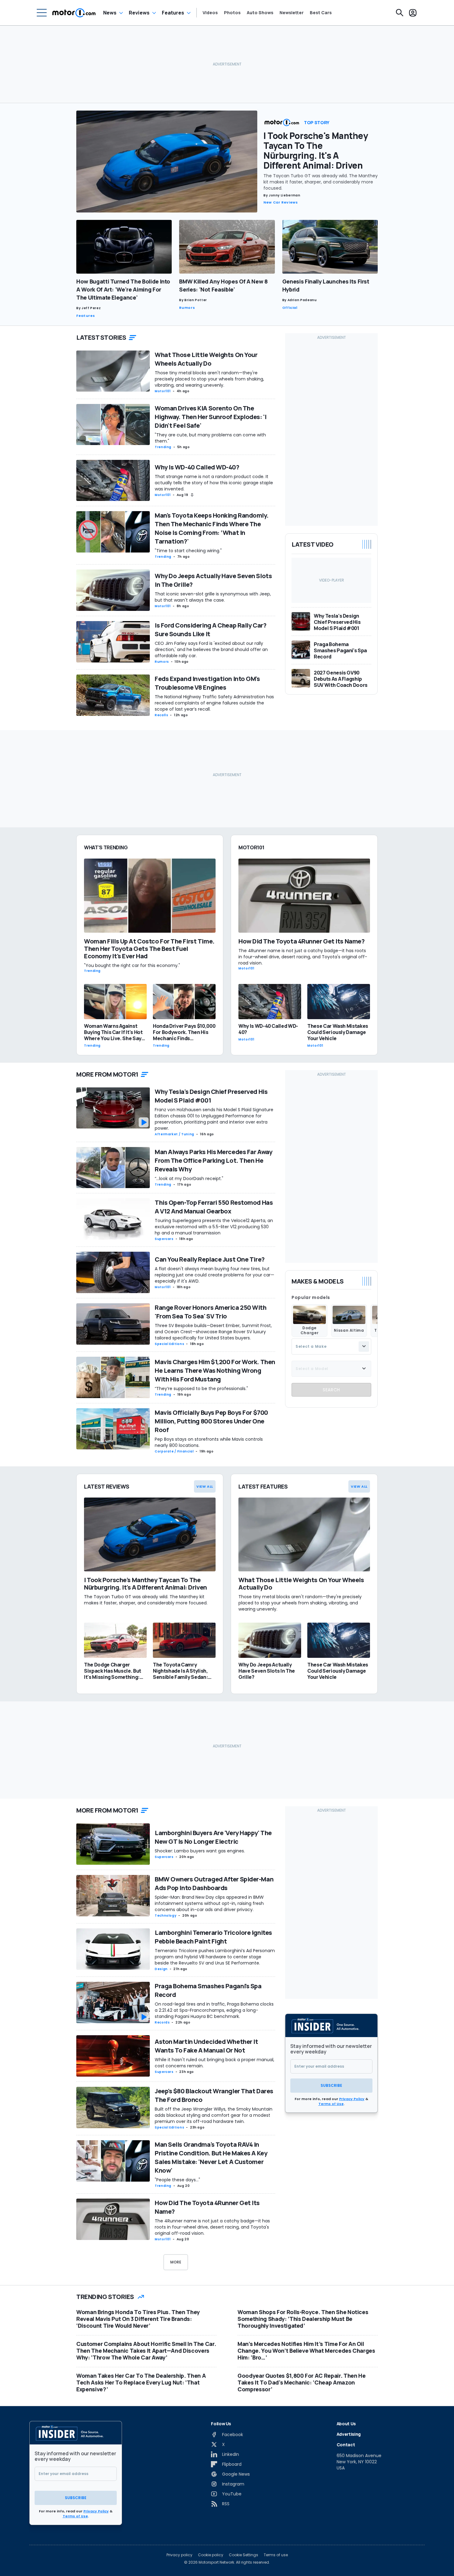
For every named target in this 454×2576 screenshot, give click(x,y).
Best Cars (321, 13)
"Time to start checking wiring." (188, 551)
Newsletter (292, 13)
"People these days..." (177, 2180)
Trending (163, 447)
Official (290, 308)
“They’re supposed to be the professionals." (201, 1389)
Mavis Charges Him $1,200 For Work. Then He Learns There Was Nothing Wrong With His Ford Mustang (215, 1370)
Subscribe (331, 2085)
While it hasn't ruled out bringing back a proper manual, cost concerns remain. (214, 2063)
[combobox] (331, 1346)
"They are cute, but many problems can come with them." (210, 438)
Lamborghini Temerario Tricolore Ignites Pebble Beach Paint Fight (213, 1937)
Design (161, 1969)
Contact (346, 2445)
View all (205, 1486)
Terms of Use (331, 2104)
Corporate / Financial (174, 1451)
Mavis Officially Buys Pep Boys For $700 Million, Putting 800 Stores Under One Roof (211, 1421)
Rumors (187, 308)
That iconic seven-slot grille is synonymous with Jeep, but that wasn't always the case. (213, 597)
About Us (346, 2424)
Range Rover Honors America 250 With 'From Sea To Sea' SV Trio (211, 1312)
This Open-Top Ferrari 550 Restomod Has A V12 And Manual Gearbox (214, 1207)
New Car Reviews (281, 202)
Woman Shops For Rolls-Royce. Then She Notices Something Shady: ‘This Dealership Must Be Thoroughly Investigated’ (303, 2319)
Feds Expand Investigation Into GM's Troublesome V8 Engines (207, 683)
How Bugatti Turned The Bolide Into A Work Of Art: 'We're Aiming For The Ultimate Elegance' (123, 289)
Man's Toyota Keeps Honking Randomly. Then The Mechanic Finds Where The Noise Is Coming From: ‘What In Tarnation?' (212, 528)
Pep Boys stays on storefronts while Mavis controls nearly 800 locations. (209, 1442)
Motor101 (163, 391)
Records (162, 2022)
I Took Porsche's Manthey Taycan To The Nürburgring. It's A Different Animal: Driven (316, 150)
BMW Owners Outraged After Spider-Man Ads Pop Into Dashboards (214, 1883)
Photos (232, 13)
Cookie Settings (244, 2555)
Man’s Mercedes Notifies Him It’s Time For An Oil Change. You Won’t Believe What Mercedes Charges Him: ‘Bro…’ (306, 2351)
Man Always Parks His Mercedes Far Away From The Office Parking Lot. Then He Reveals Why (213, 1160)
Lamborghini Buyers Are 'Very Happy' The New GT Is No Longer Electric (213, 1837)
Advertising (349, 2434)
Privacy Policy (352, 2099)
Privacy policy (179, 2555)
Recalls (161, 715)
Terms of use (276, 2555)
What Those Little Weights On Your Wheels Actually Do (206, 359)
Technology (166, 1916)
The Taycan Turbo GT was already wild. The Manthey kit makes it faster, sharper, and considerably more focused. (321, 182)
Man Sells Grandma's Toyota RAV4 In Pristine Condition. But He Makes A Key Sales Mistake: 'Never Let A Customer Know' (211, 2157)
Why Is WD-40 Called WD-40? (197, 467)
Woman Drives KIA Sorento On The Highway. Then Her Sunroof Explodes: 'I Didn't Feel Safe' (210, 417)
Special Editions (169, 1344)
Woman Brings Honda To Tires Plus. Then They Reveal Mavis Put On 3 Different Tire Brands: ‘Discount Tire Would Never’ (138, 2319)
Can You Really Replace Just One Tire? (210, 1259)
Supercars (164, 1239)
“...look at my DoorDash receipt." (189, 1179)
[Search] (400, 13)
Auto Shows (260, 13)
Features (173, 13)
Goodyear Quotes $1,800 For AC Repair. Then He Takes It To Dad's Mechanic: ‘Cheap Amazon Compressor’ (301, 2382)
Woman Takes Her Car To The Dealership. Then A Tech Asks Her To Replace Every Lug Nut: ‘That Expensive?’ (141, 2382)
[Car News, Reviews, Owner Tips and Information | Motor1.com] (74, 13)
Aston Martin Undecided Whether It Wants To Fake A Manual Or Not (206, 2046)
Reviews (139, 13)
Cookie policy (211, 2555)
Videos (210, 13)
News (110, 13)
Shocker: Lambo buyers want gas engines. (200, 1851)
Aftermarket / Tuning (174, 1134)
